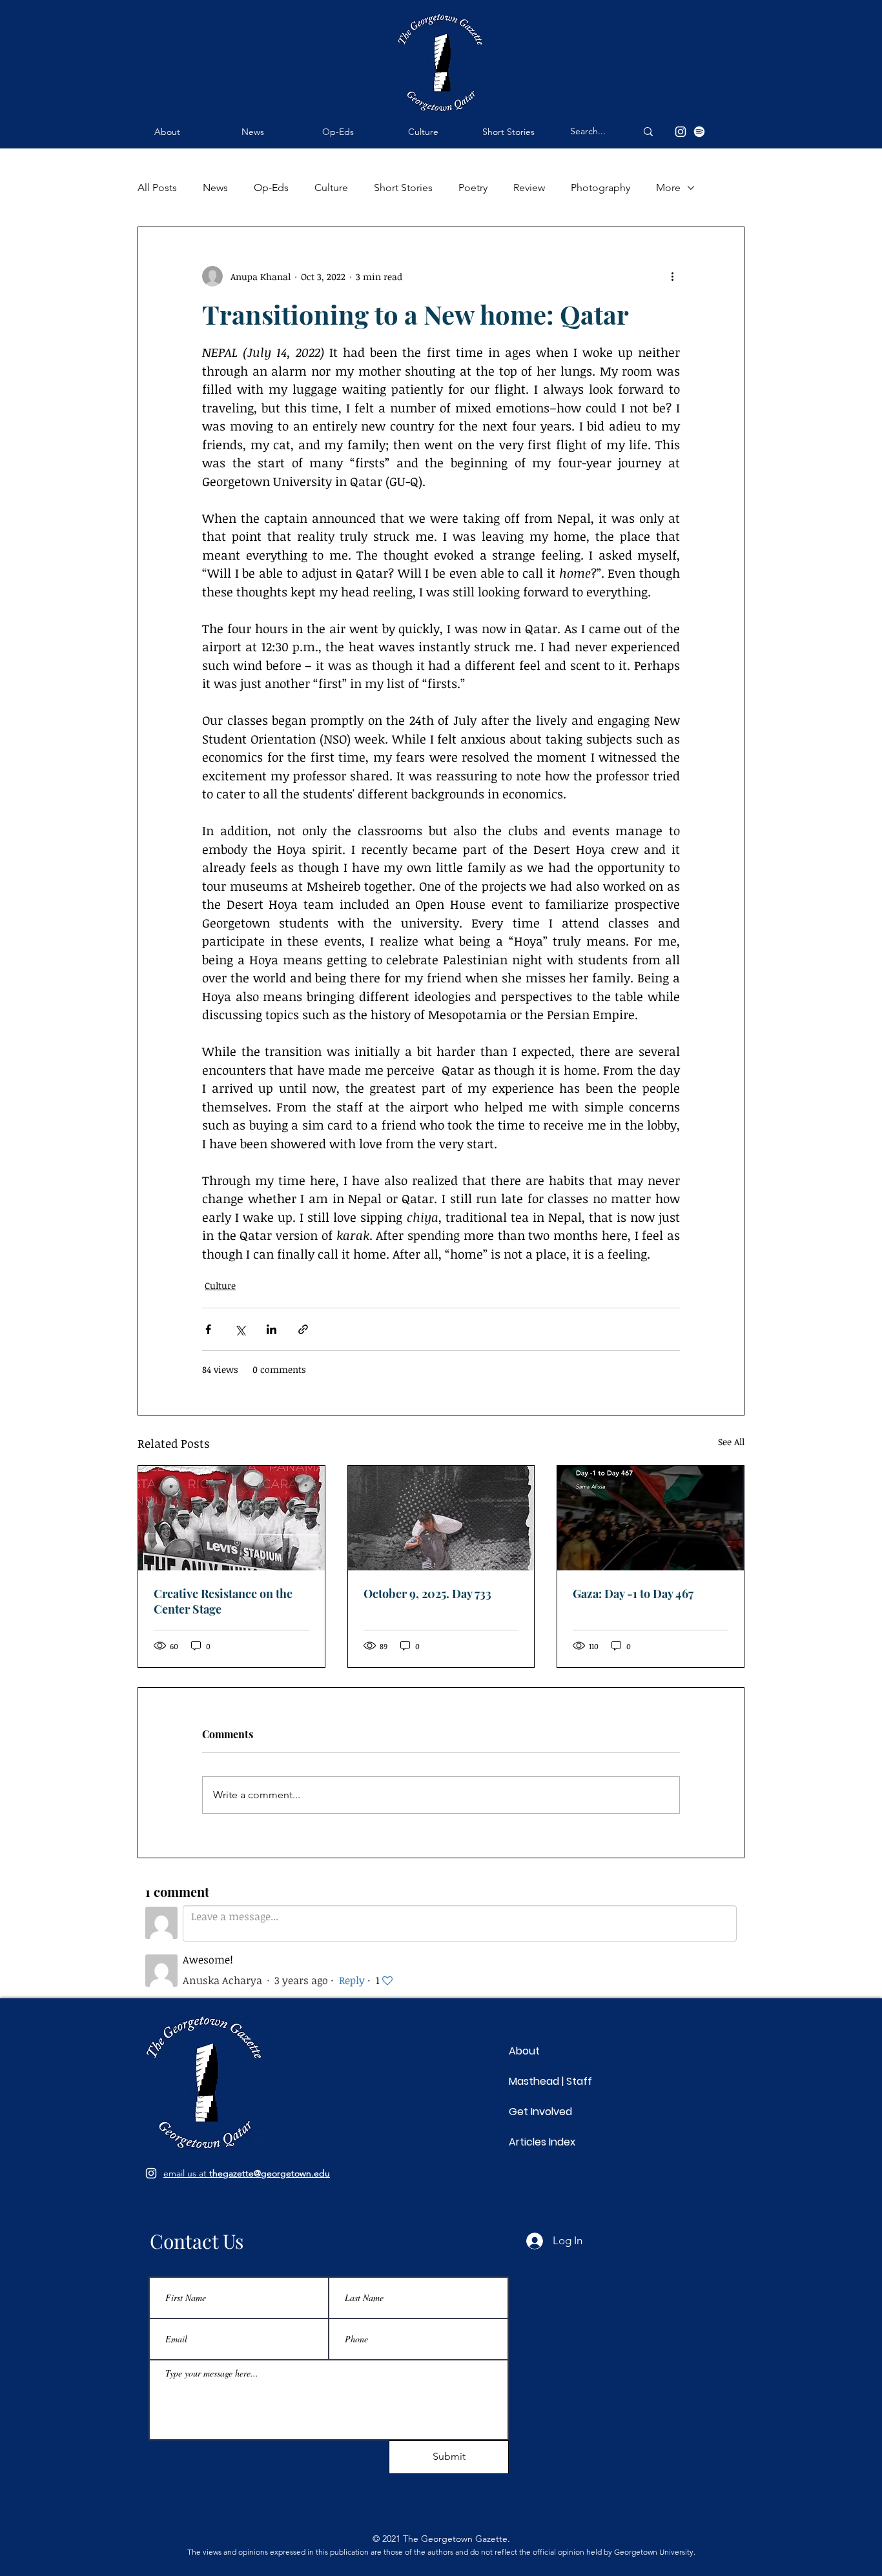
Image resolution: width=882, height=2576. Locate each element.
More (668, 188)
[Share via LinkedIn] (272, 1329)
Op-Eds (271, 188)
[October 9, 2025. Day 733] (441, 1518)
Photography (600, 188)
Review (529, 188)
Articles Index (542, 2142)
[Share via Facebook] (208, 1329)
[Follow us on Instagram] (151, 2173)
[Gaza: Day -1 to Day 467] (651, 1518)
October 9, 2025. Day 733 (427, 1594)
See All (731, 1442)
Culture (331, 188)
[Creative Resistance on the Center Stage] (231, 1518)
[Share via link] (303, 1329)
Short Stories (403, 188)
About (524, 2051)
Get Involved (540, 2112)
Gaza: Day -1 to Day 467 (633, 1594)
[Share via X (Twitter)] (240, 1329)
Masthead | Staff (550, 2081)
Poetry (473, 188)
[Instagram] (681, 132)
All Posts (157, 188)
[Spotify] (699, 132)
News (215, 188)
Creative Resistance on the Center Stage (223, 1601)
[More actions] (672, 276)
